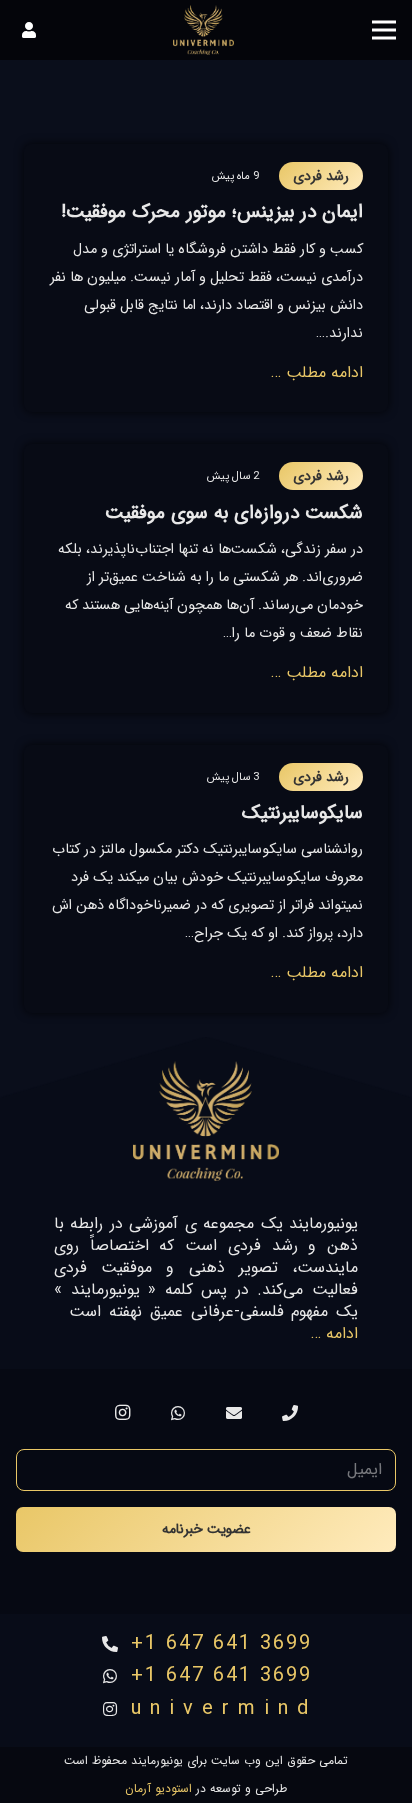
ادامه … (334, 1333)
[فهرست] (384, 30)
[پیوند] (203, 30)
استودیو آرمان (158, 1788)
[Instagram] (122, 1413)
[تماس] (290, 1413)
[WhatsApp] (178, 1413)
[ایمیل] (234, 1413)
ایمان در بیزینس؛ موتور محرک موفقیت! (212, 212)
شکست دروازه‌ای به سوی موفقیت (234, 513)
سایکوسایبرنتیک (302, 813)
